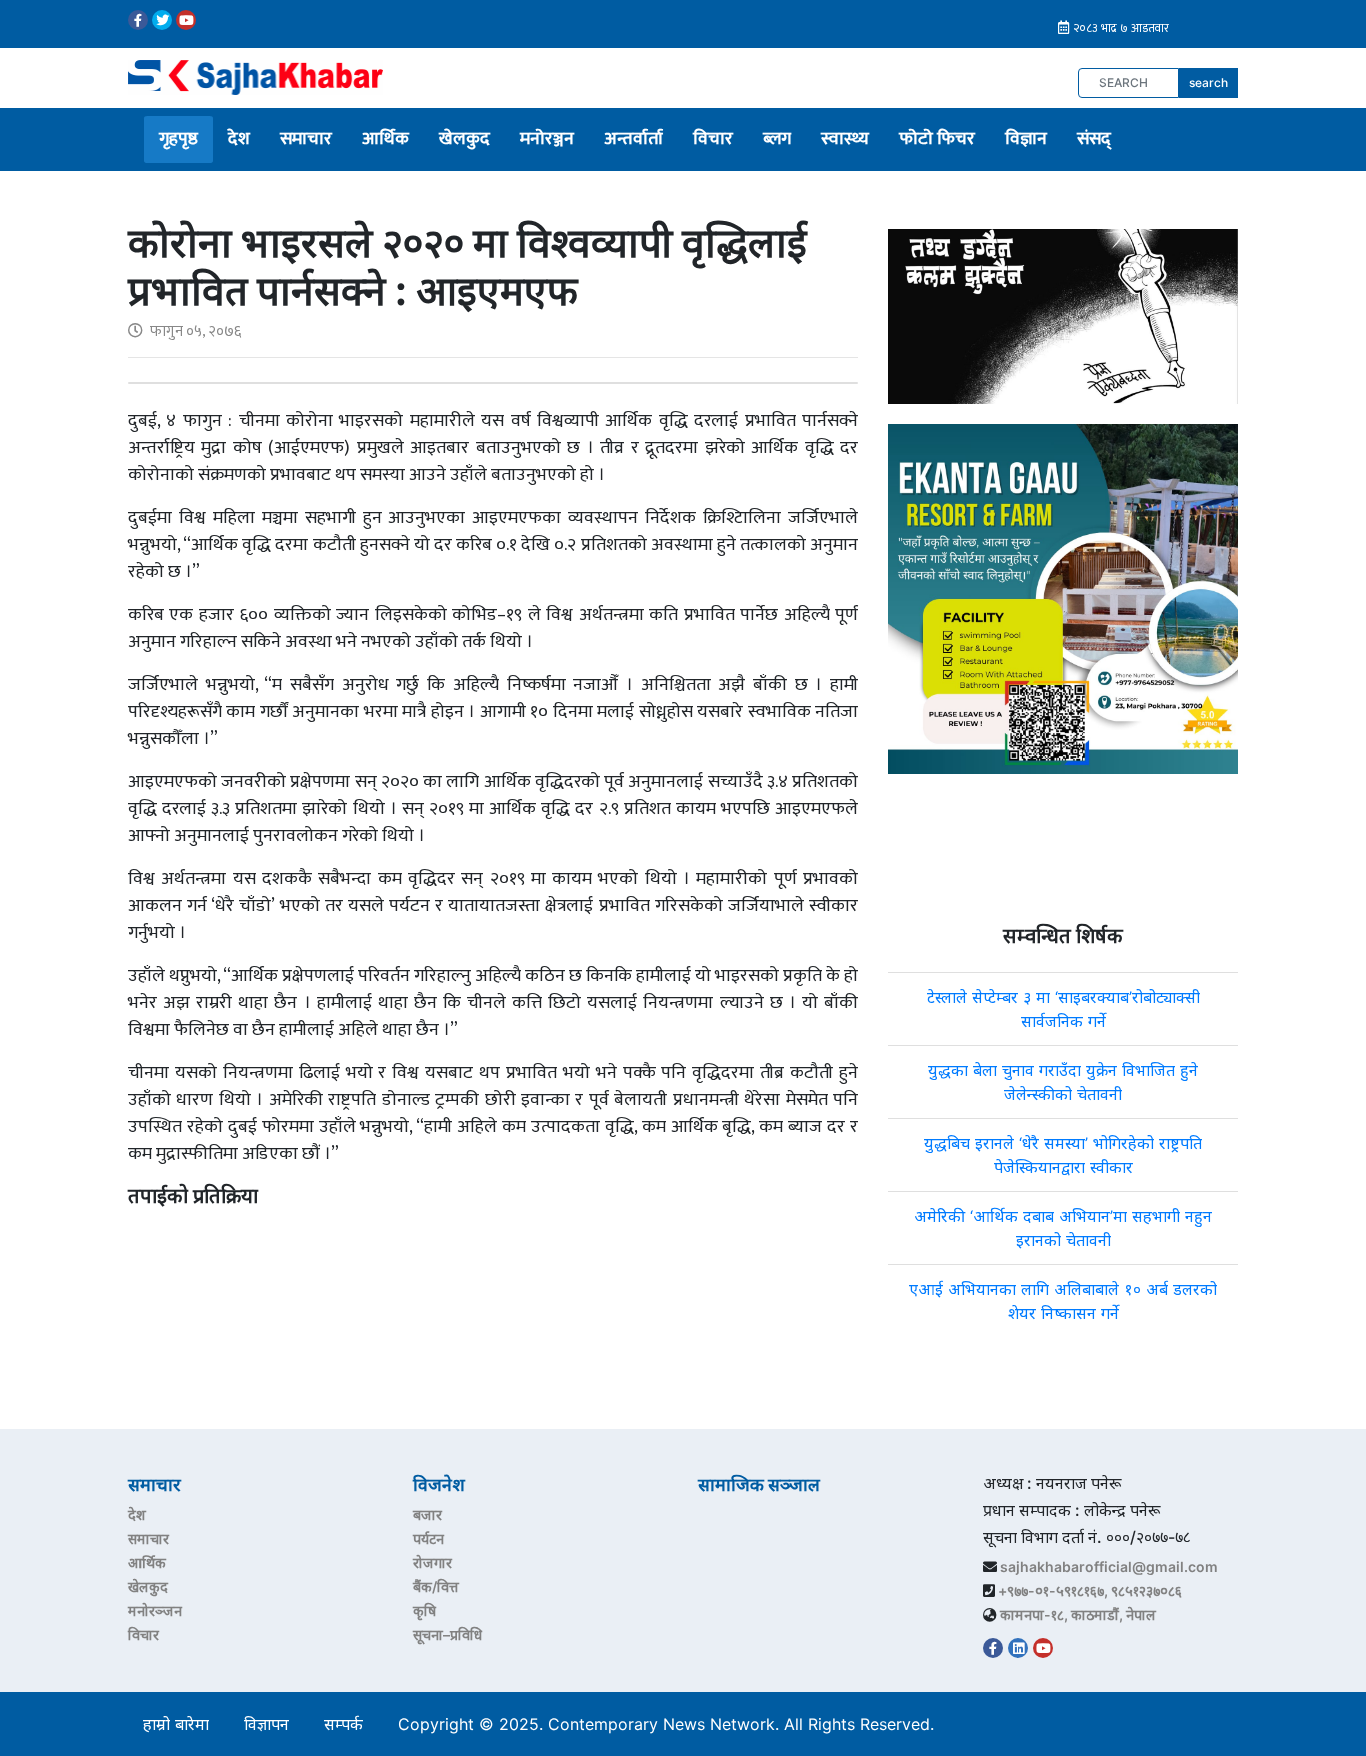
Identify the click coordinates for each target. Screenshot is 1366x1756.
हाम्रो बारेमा (176, 1724)
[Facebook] (138, 20)
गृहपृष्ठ (178, 139)
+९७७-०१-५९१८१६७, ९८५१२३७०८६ (1090, 1590)
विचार (713, 139)
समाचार (306, 139)
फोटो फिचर (937, 139)
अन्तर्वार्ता (633, 139)
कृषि (424, 1610)
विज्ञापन (266, 1724)
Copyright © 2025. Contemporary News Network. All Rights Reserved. (671, 1724)
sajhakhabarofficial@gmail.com (1109, 1566)
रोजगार (432, 1562)
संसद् (1094, 139)
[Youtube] (186, 20)
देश (239, 139)
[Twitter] (162, 20)
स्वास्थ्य (845, 139)
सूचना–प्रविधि (447, 1634)
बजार (427, 1514)
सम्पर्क (343, 1724)
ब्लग (777, 139)
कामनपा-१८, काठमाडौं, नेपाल (1078, 1614)
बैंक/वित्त (436, 1586)
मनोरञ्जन (547, 139)
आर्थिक (385, 139)
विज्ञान (1026, 139)
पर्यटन (428, 1538)
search (1208, 82)
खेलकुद (464, 139)
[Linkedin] (1018, 1648)
